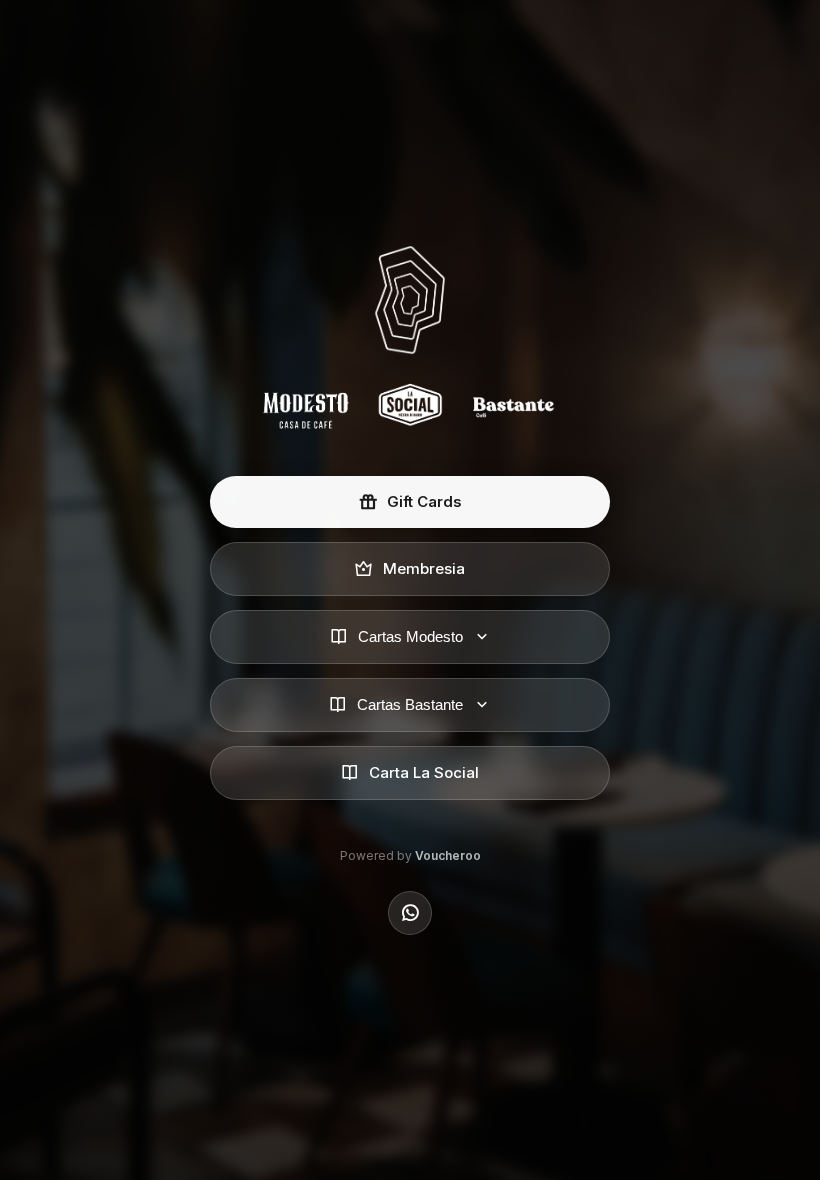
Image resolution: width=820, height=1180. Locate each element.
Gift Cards (424, 501)
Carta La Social (424, 772)
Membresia (424, 568)
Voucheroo (448, 855)
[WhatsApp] (410, 913)
